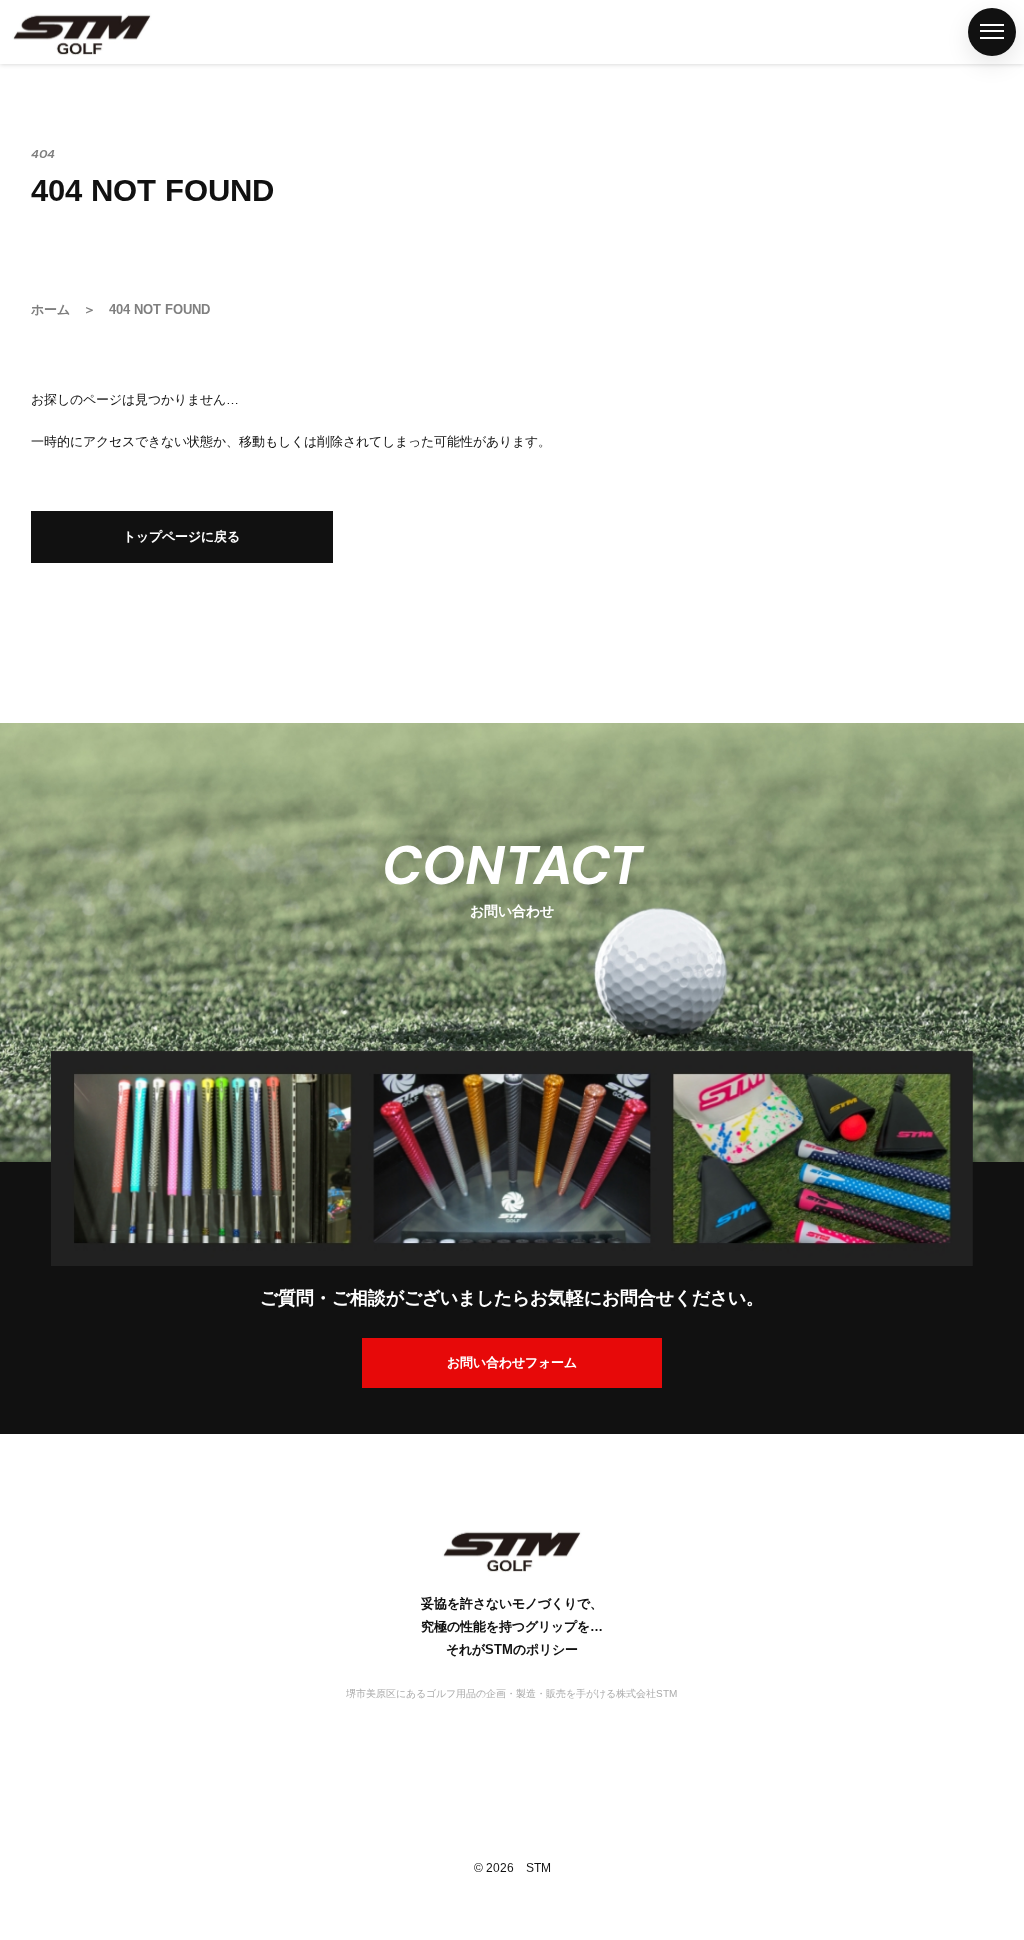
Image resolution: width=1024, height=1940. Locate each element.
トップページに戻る (181, 536)
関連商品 (23, 758)
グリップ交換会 (23, 1075)
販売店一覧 (23, 897)
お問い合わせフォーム (512, 1362)
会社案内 (23, 1253)
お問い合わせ (23, 1410)
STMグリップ (23, 579)
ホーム (23, 423)
